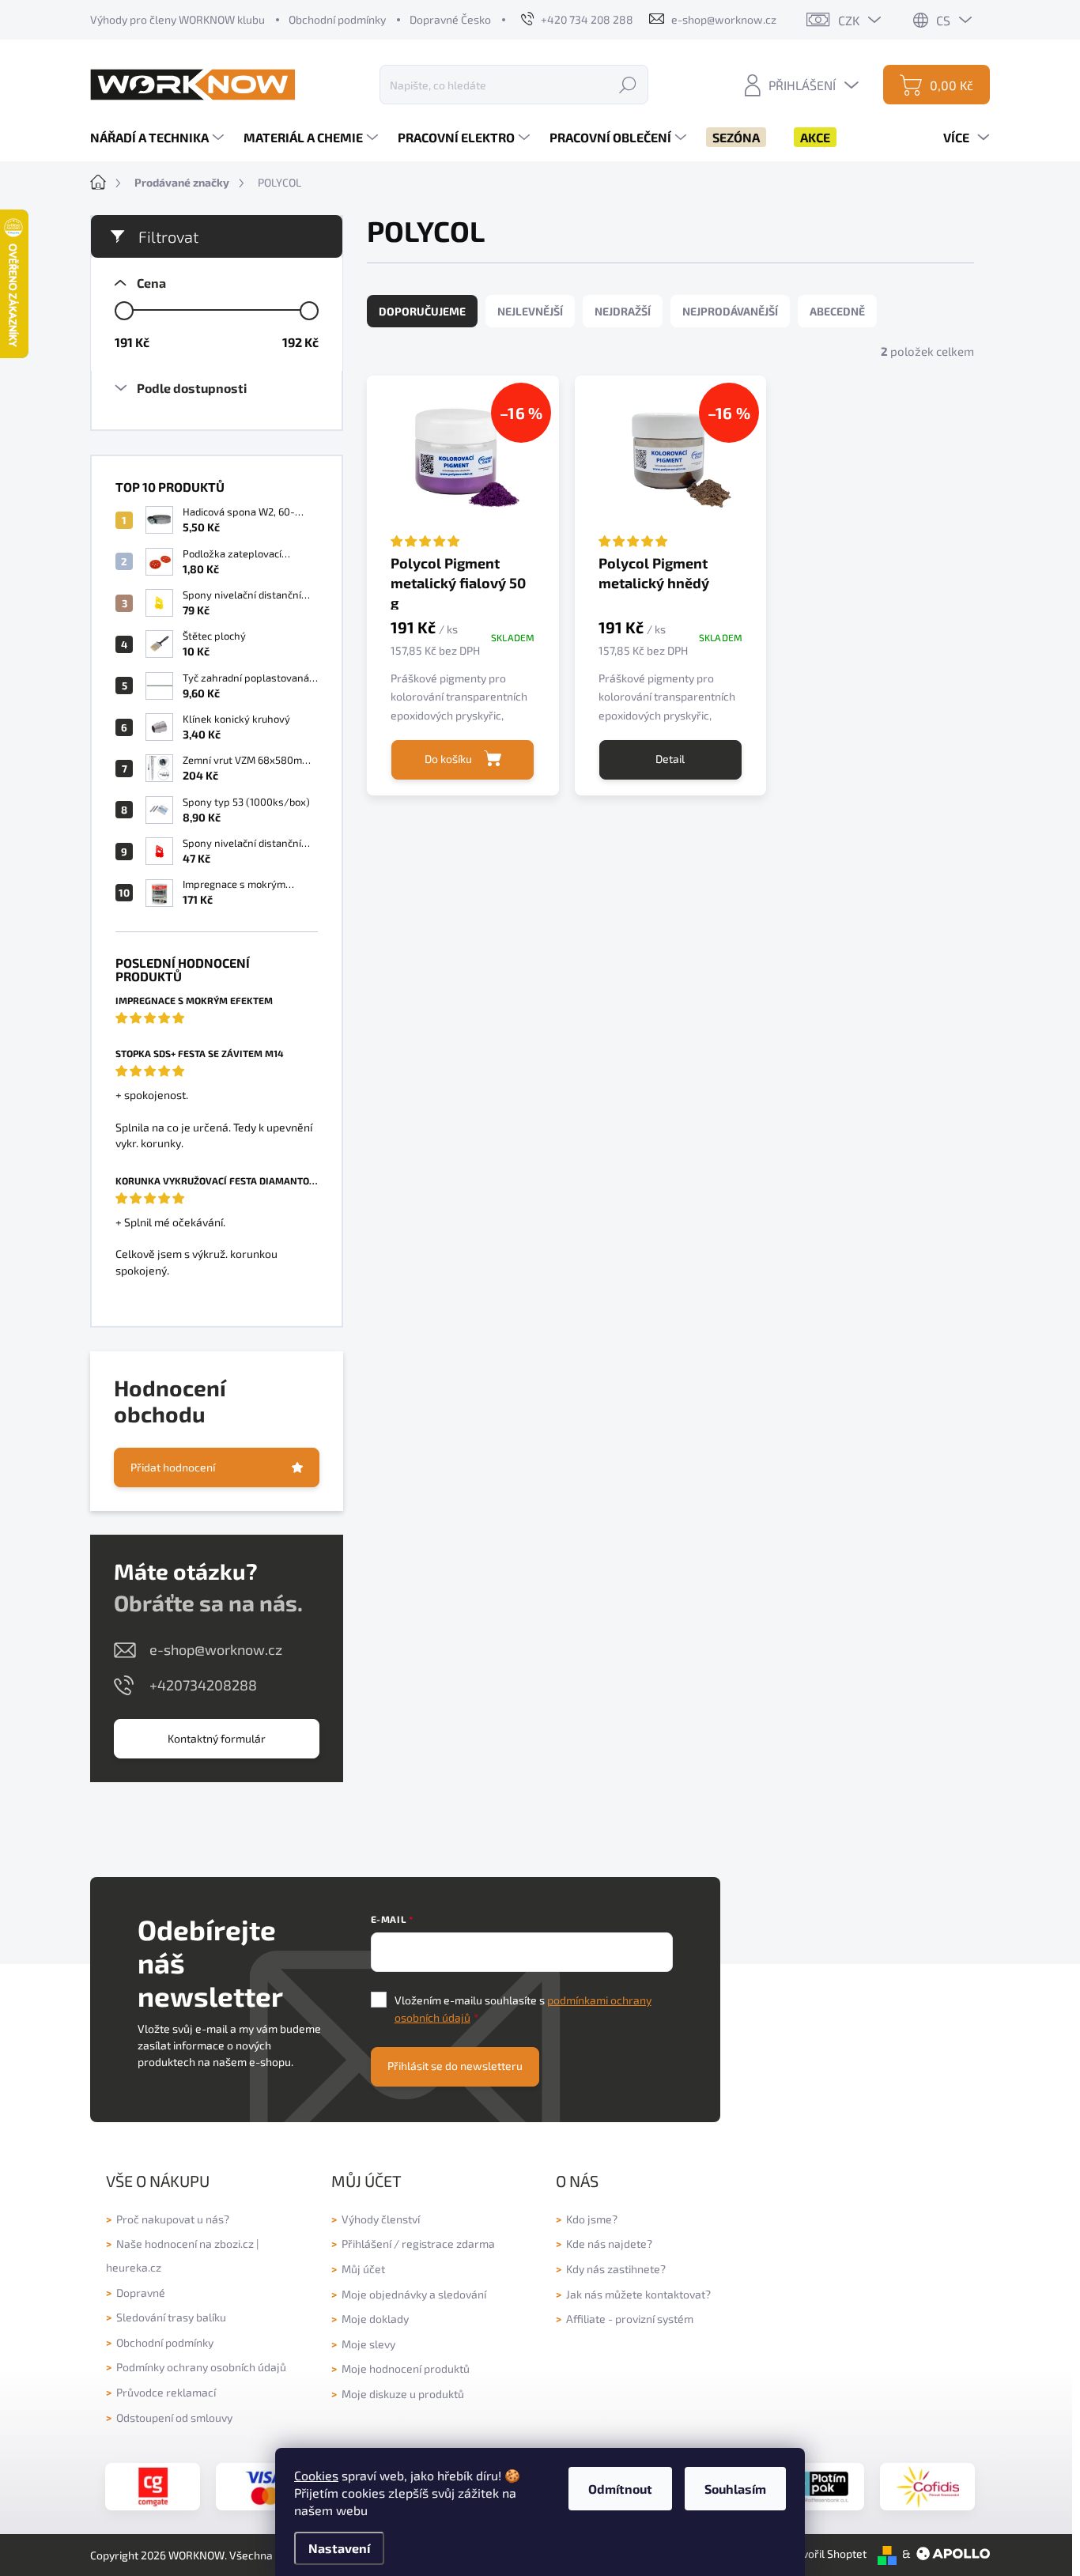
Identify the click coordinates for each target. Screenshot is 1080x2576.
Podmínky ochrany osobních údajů (201, 2367)
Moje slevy (368, 2344)
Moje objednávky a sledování (414, 2294)
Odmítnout (620, 2489)
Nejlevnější (530, 311)
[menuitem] (159, 138)
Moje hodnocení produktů (406, 2368)
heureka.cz (134, 2267)
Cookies (316, 2475)
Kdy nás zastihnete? (616, 2269)
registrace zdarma (448, 2244)
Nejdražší (623, 311)
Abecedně (837, 311)
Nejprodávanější (730, 311)
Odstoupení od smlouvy (174, 2417)
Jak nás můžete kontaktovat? (638, 2294)
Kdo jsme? (592, 2219)
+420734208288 (203, 1685)
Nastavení (339, 2548)
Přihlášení (366, 2244)
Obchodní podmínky (337, 19)
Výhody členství (381, 2219)
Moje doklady (375, 2319)
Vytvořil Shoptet (826, 2553)
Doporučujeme (422, 311)
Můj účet (363, 2269)
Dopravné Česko (450, 19)
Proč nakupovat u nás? (173, 2219)
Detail (670, 759)
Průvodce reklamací (166, 2392)
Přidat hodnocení (173, 1467)
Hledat (628, 84)
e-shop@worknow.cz (216, 1649)
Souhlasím (735, 2489)
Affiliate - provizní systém (630, 2319)
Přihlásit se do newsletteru (455, 2066)
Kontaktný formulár (217, 1738)
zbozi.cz (234, 2244)
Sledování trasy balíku (171, 2317)
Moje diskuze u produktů (403, 2394)
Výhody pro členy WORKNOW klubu (177, 19)
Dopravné (141, 2293)
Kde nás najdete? (609, 2244)
